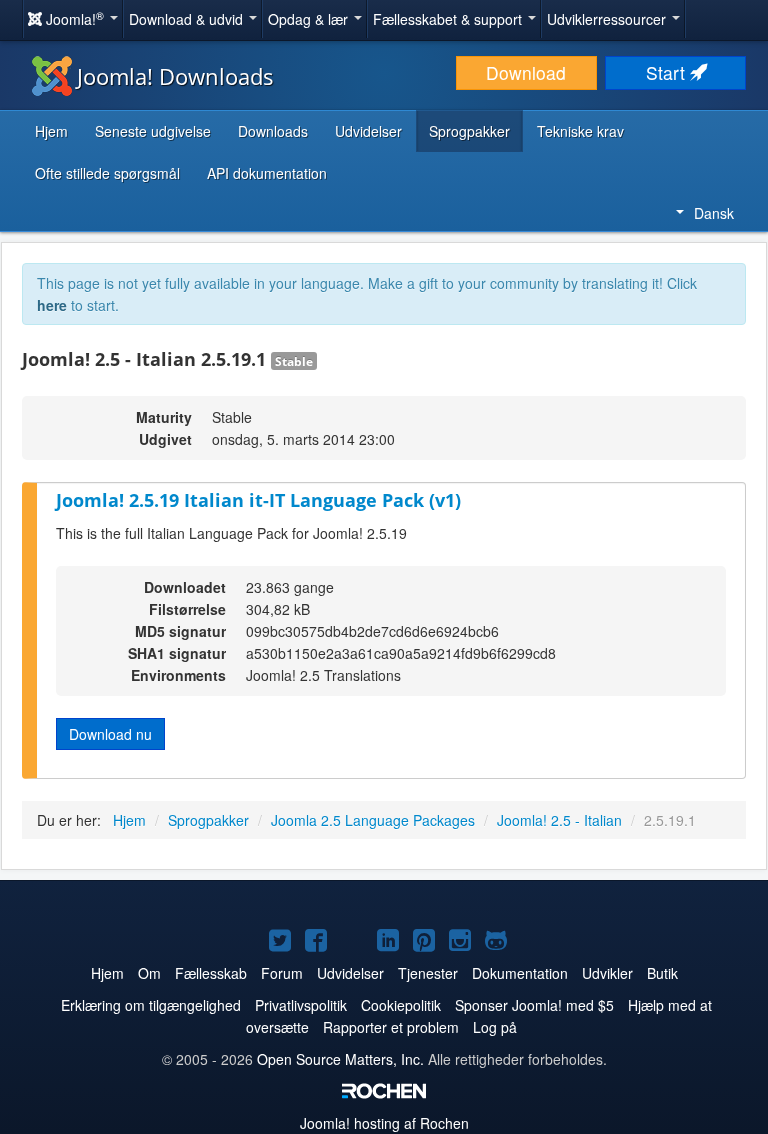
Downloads (273, 131)
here (52, 305)
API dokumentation (267, 173)
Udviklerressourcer (608, 19)
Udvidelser (368, 131)
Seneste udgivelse (153, 131)
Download (526, 72)
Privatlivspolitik (301, 1005)
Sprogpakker (469, 131)
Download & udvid (188, 19)
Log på (495, 1027)
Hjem (51, 131)
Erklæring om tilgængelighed (151, 1005)
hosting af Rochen (384, 1123)
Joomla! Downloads (175, 76)
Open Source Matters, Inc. (340, 1059)
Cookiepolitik (401, 1005)
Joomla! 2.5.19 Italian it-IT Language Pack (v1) (258, 500)
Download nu (110, 734)
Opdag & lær (310, 19)
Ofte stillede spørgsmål (107, 173)
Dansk (714, 213)
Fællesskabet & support (449, 19)
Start (668, 72)
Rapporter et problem (391, 1027)
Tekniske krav (580, 131)
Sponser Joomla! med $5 (534, 1005)
